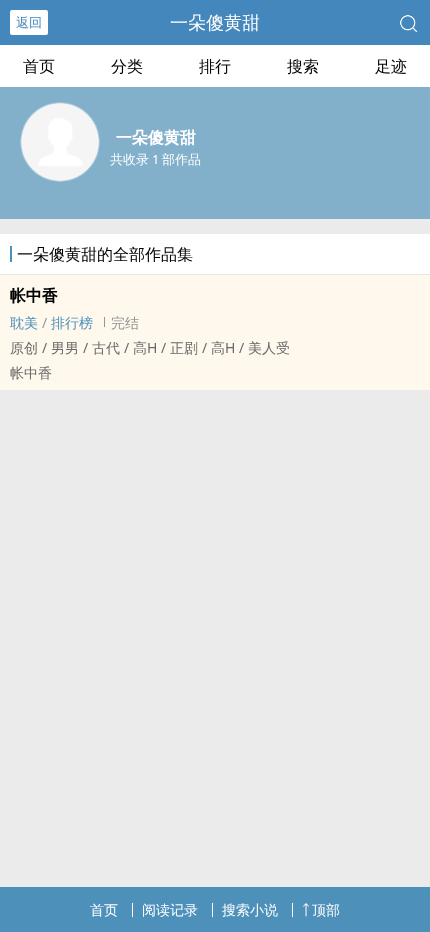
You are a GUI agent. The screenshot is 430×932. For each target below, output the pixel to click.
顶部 (326, 909)
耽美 (24, 322)
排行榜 (72, 322)
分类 (127, 66)
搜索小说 (250, 909)
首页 (39, 66)
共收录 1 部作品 (155, 159)
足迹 (391, 66)
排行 (215, 66)
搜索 (303, 66)
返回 (29, 22)
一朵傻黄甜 (215, 22)
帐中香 (34, 295)
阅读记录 (170, 909)
